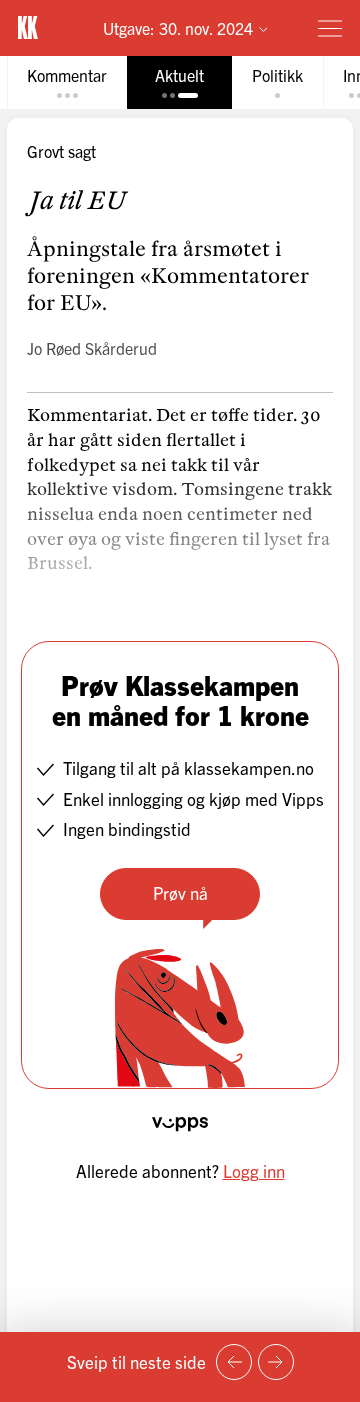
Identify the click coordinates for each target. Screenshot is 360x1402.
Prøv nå (180, 892)
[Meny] (330, 28)
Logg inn (254, 1170)
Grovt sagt (61, 151)
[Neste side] (276, 1362)
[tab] (67, 82)
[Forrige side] (234, 1362)
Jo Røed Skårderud (92, 348)
